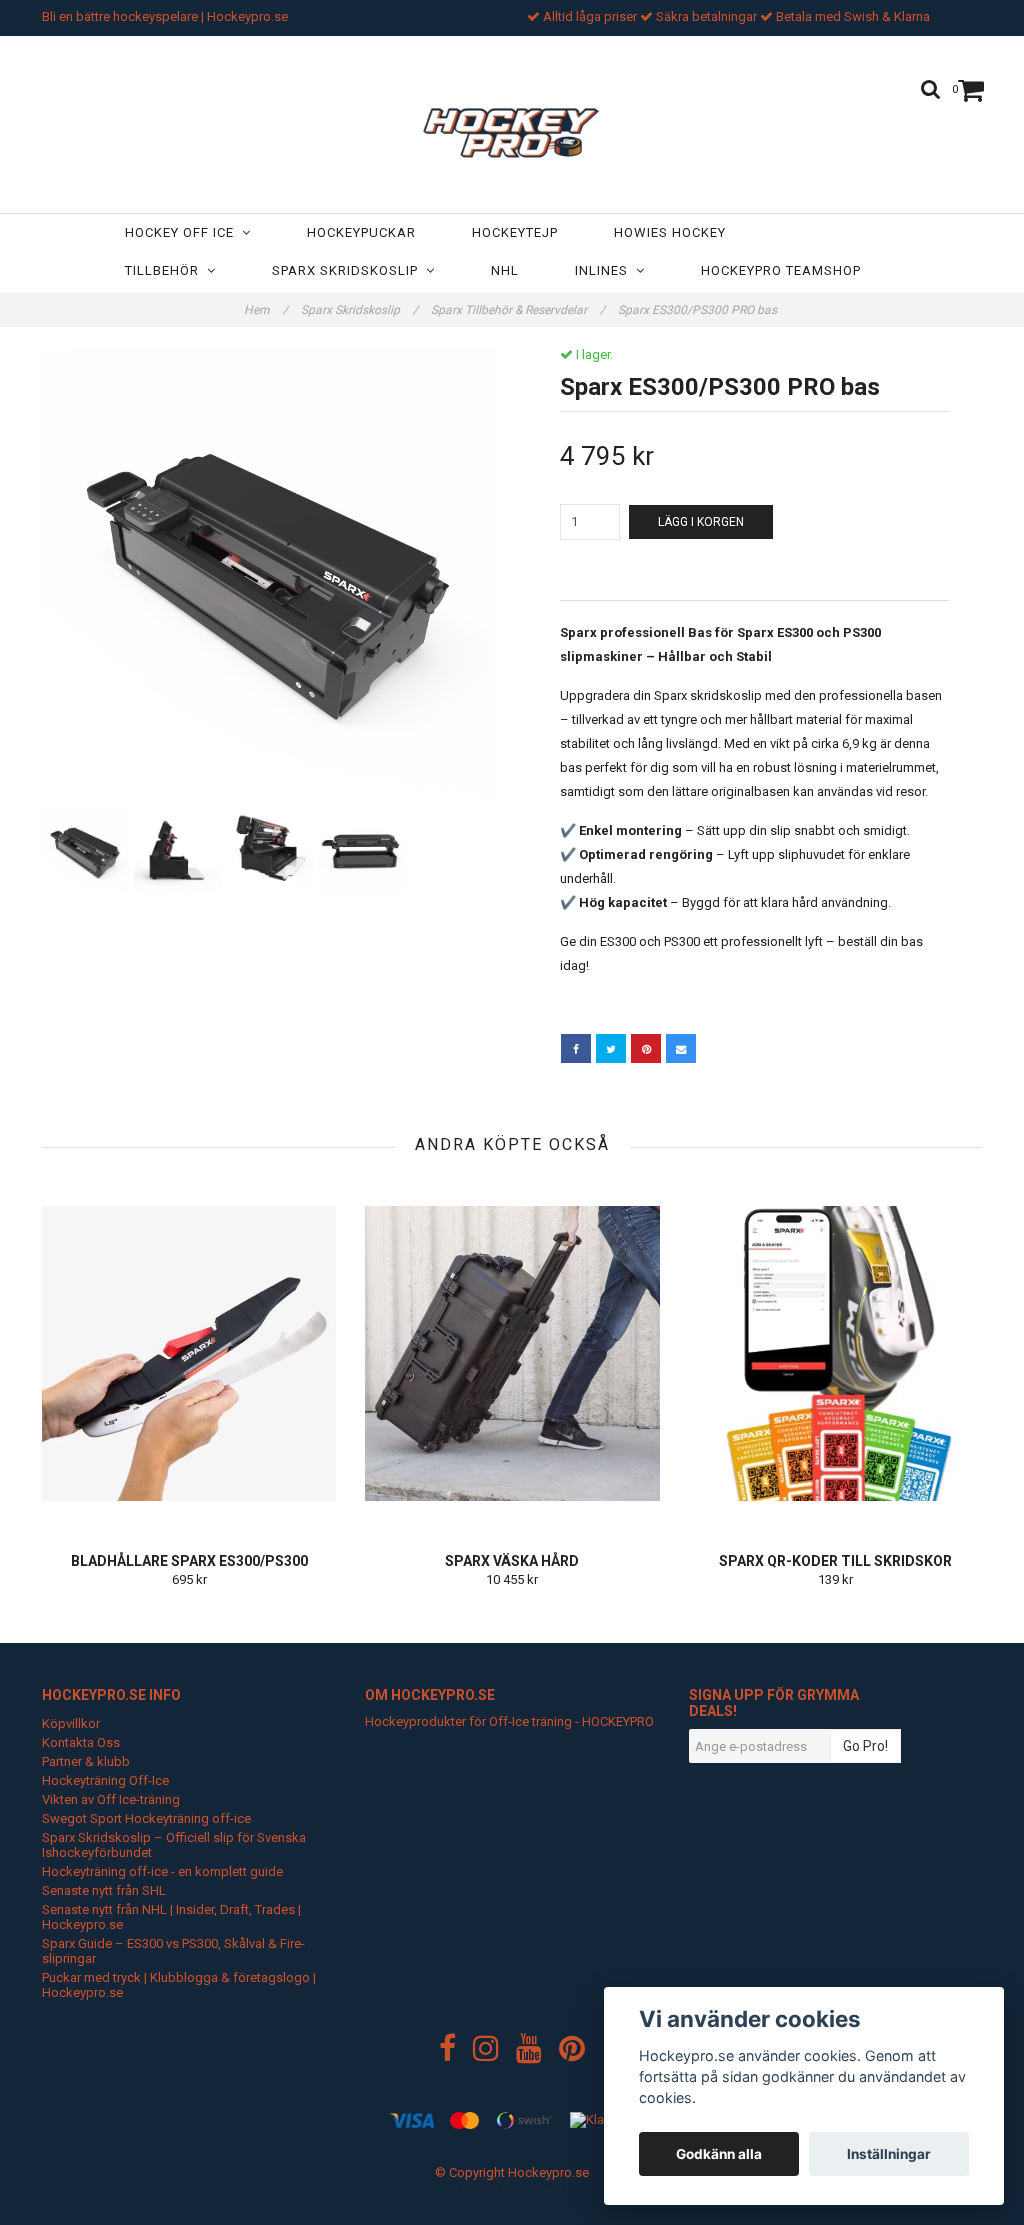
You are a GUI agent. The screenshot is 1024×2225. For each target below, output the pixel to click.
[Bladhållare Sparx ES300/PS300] (189, 1353)
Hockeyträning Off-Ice (105, 1780)
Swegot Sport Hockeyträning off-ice (146, 1818)
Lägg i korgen (701, 522)
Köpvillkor (71, 1723)
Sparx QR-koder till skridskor (835, 1561)
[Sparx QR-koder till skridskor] (836, 1353)
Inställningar (889, 2154)
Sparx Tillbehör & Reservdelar (518, 310)
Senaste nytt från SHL (104, 1890)
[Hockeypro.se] (512, 129)
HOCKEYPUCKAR (361, 232)
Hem (266, 310)
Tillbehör (166, 270)
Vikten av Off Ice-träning (111, 1799)
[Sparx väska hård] (512, 1353)
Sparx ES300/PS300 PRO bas (699, 310)
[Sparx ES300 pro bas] (269, 574)
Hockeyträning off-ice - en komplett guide (162, 1871)
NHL (505, 270)
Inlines (605, 270)
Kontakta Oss (81, 1742)
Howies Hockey (670, 232)
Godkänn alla (719, 2154)
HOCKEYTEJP (515, 232)
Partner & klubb (86, 1761)
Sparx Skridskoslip (349, 270)
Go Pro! (865, 1746)
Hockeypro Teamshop (781, 270)
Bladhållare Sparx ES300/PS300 (189, 1561)
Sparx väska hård (512, 1561)
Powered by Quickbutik (512, 2188)
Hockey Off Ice (183, 232)
